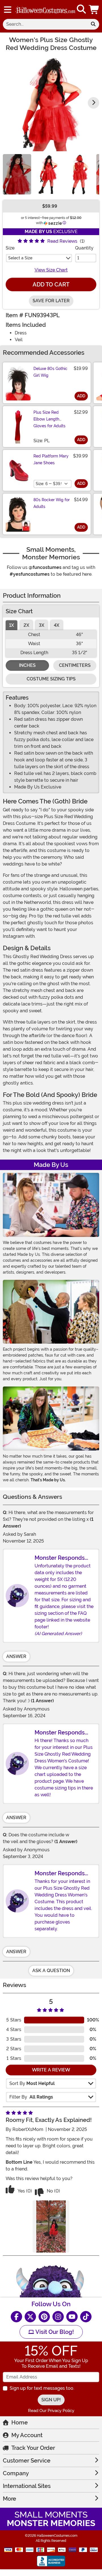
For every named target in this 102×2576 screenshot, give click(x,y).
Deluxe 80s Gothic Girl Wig (50, 372)
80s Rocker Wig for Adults (52, 503)
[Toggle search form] (81, 9)
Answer (16, 1656)
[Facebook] (16, 2317)
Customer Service (27, 2461)
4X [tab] (57, 625)
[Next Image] (93, 103)
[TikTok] (86, 2317)
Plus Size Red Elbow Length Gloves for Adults (49, 419)
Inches (27, 665)
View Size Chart (51, 270)
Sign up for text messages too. (42, 2388)
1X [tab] (11, 625)
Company (16, 2473)
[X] (30, 2317)
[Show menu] (8, 10)
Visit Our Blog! (54, 2332)
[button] (94, 9)
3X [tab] (42, 625)
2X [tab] (26, 625)
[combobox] (45, 24)
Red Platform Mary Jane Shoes (51, 459)
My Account (27, 2435)
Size (10, 248)
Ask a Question (51, 1971)
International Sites (27, 2486)
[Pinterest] (44, 2317)
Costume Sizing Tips (51, 679)
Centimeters (75, 665)
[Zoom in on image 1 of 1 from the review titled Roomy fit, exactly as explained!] (51, 2226)
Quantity (84, 248)
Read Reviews (62, 241)
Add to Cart (51, 284)
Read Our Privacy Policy (51, 2411)
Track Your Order (33, 2448)
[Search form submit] (93, 24)
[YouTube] (72, 2317)
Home (20, 2422)
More (9, 2499)
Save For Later (51, 301)
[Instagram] (58, 2317)
